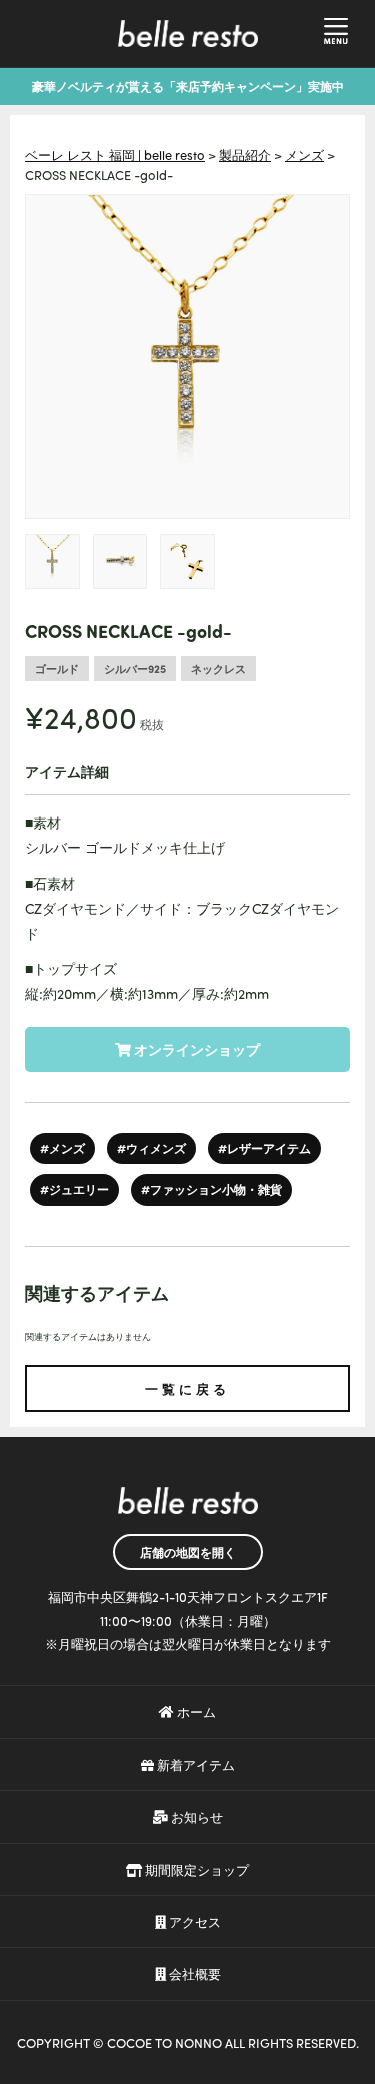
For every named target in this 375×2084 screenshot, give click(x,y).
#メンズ (62, 1148)
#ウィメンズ (151, 1148)
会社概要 (193, 1973)
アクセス (193, 1921)
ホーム (195, 1711)
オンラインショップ (195, 1049)
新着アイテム (194, 1764)
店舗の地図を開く (188, 1552)
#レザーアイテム (264, 1148)
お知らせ (195, 1816)
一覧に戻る (187, 1388)
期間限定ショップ (195, 1869)
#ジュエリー (74, 1189)
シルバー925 (135, 668)
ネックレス (218, 668)
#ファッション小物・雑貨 (211, 1189)
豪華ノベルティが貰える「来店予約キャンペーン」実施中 (188, 86)
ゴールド (57, 668)
